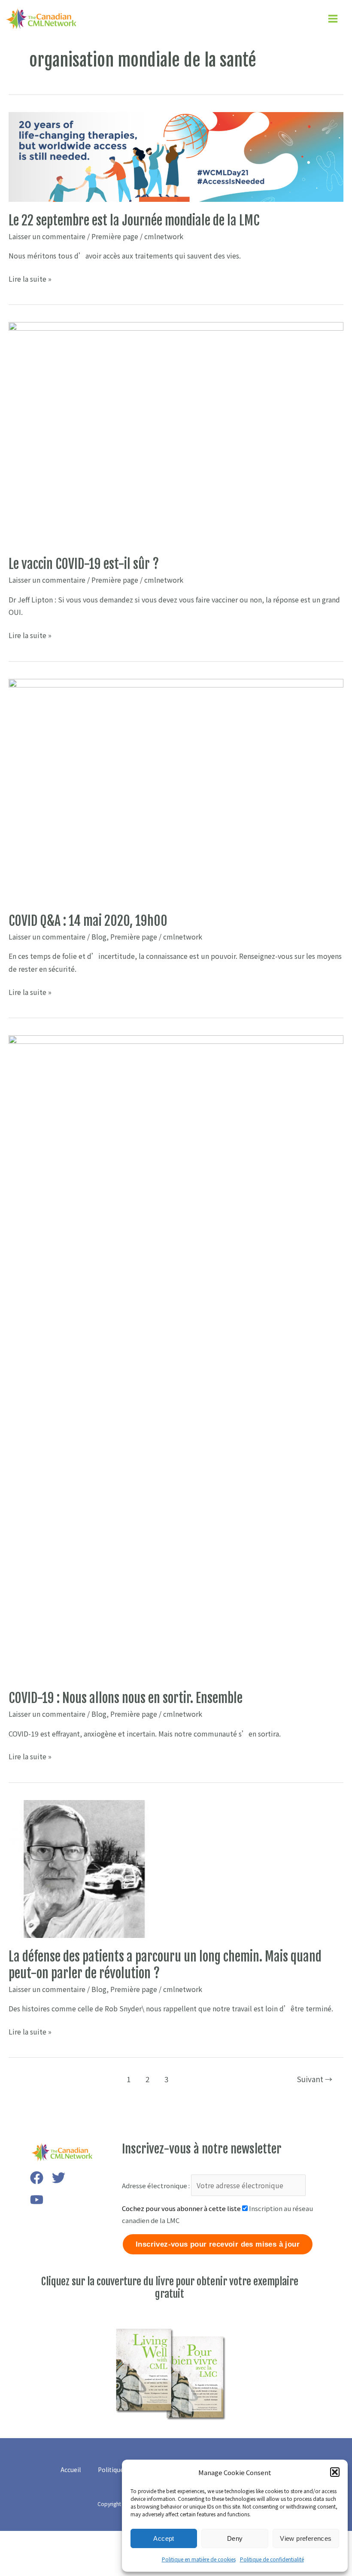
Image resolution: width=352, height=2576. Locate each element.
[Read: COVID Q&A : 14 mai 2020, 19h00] (176, 789)
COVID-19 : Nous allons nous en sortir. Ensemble (126, 1698)
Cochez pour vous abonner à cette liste (181, 2208)
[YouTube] (37, 2200)
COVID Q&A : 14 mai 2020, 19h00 (88, 921)
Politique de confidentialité (272, 2559)
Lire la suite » (30, 279)
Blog (99, 937)
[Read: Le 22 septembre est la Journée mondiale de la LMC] (176, 156)
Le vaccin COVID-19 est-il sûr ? (84, 564)
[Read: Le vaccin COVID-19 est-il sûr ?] (176, 433)
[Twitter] (59, 2178)
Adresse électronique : (156, 2185)
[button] (335, 2472)
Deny (235, 2538)
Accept (164, 2538)
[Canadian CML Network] (41, 19)
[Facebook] (37, 2178)
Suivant (315, 2079)
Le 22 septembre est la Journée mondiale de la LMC (134, 220)
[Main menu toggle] (333, 19)
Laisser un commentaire (47, 236)
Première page (115, 236)
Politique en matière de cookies (199, 2559)
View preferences (306, 2538)
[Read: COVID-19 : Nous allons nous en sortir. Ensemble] (176, 1356)
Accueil (71, 2470)
